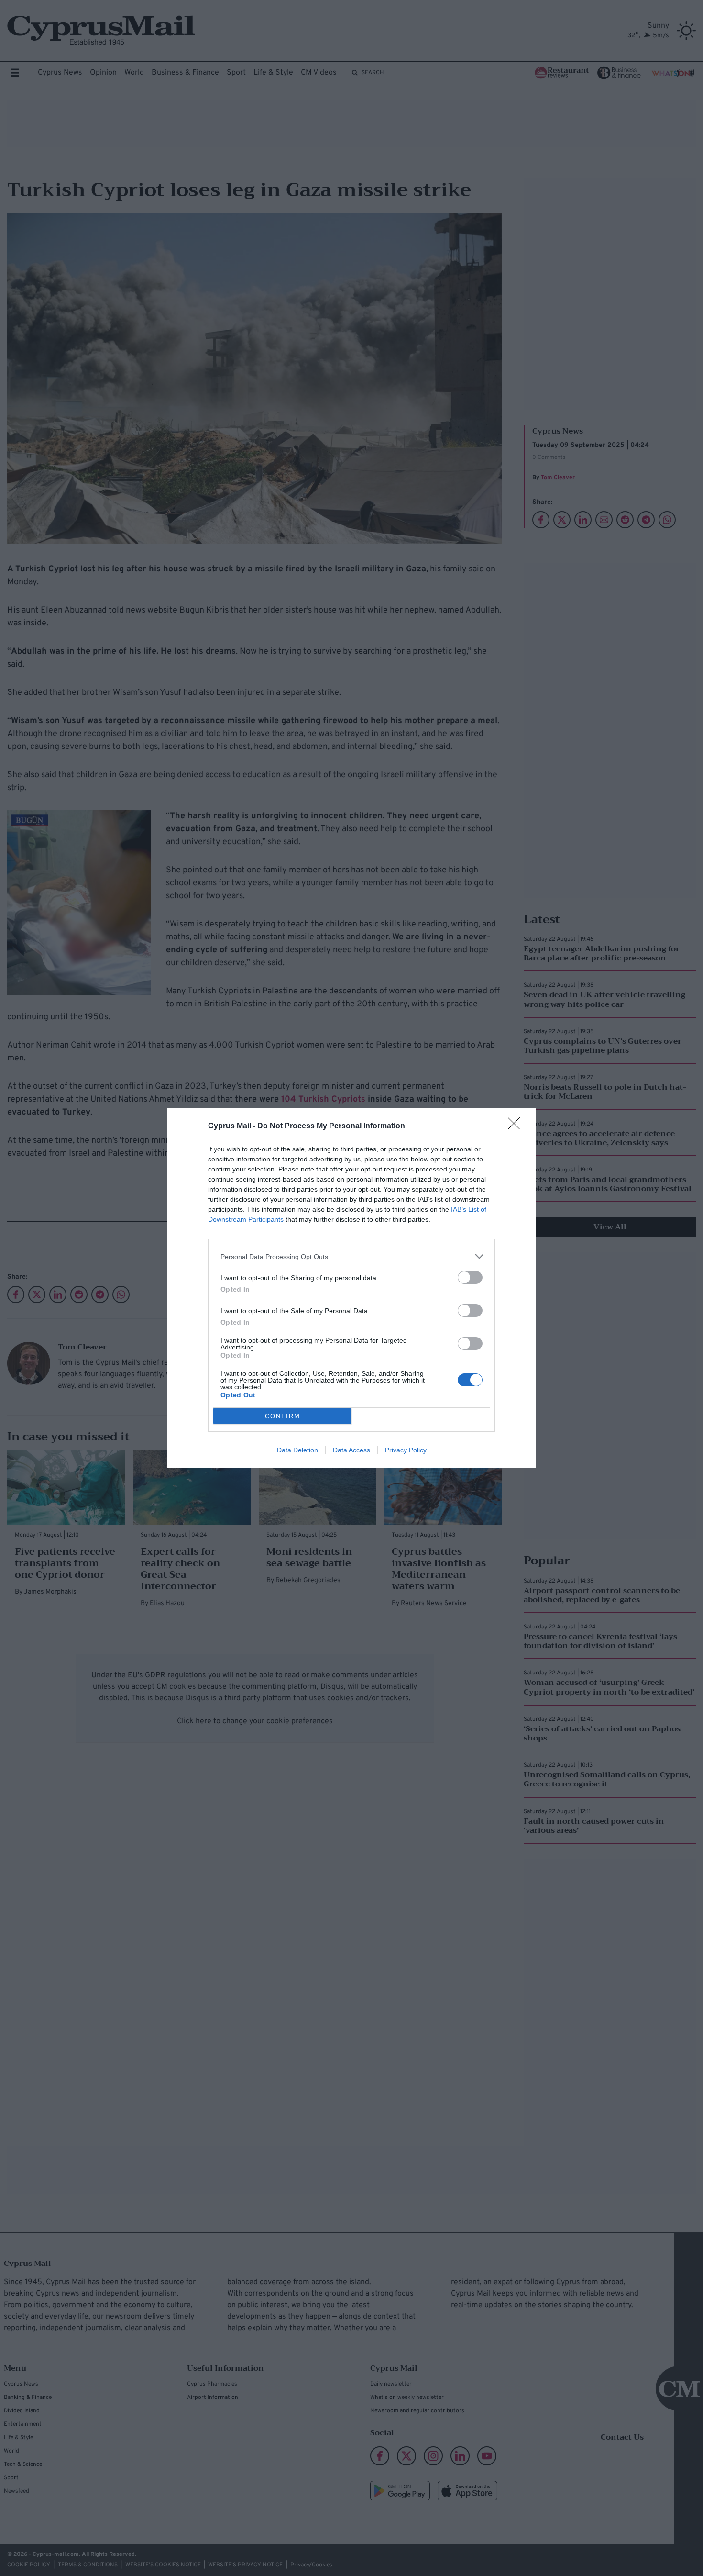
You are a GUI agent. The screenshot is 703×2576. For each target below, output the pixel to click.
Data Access (351, 1450)
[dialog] (351, 1288)
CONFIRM (283, 1416)
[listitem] (351, 1256)
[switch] (470, 1277)
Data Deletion (297, 1450)
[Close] (517, 1126)
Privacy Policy (406, 1450)
